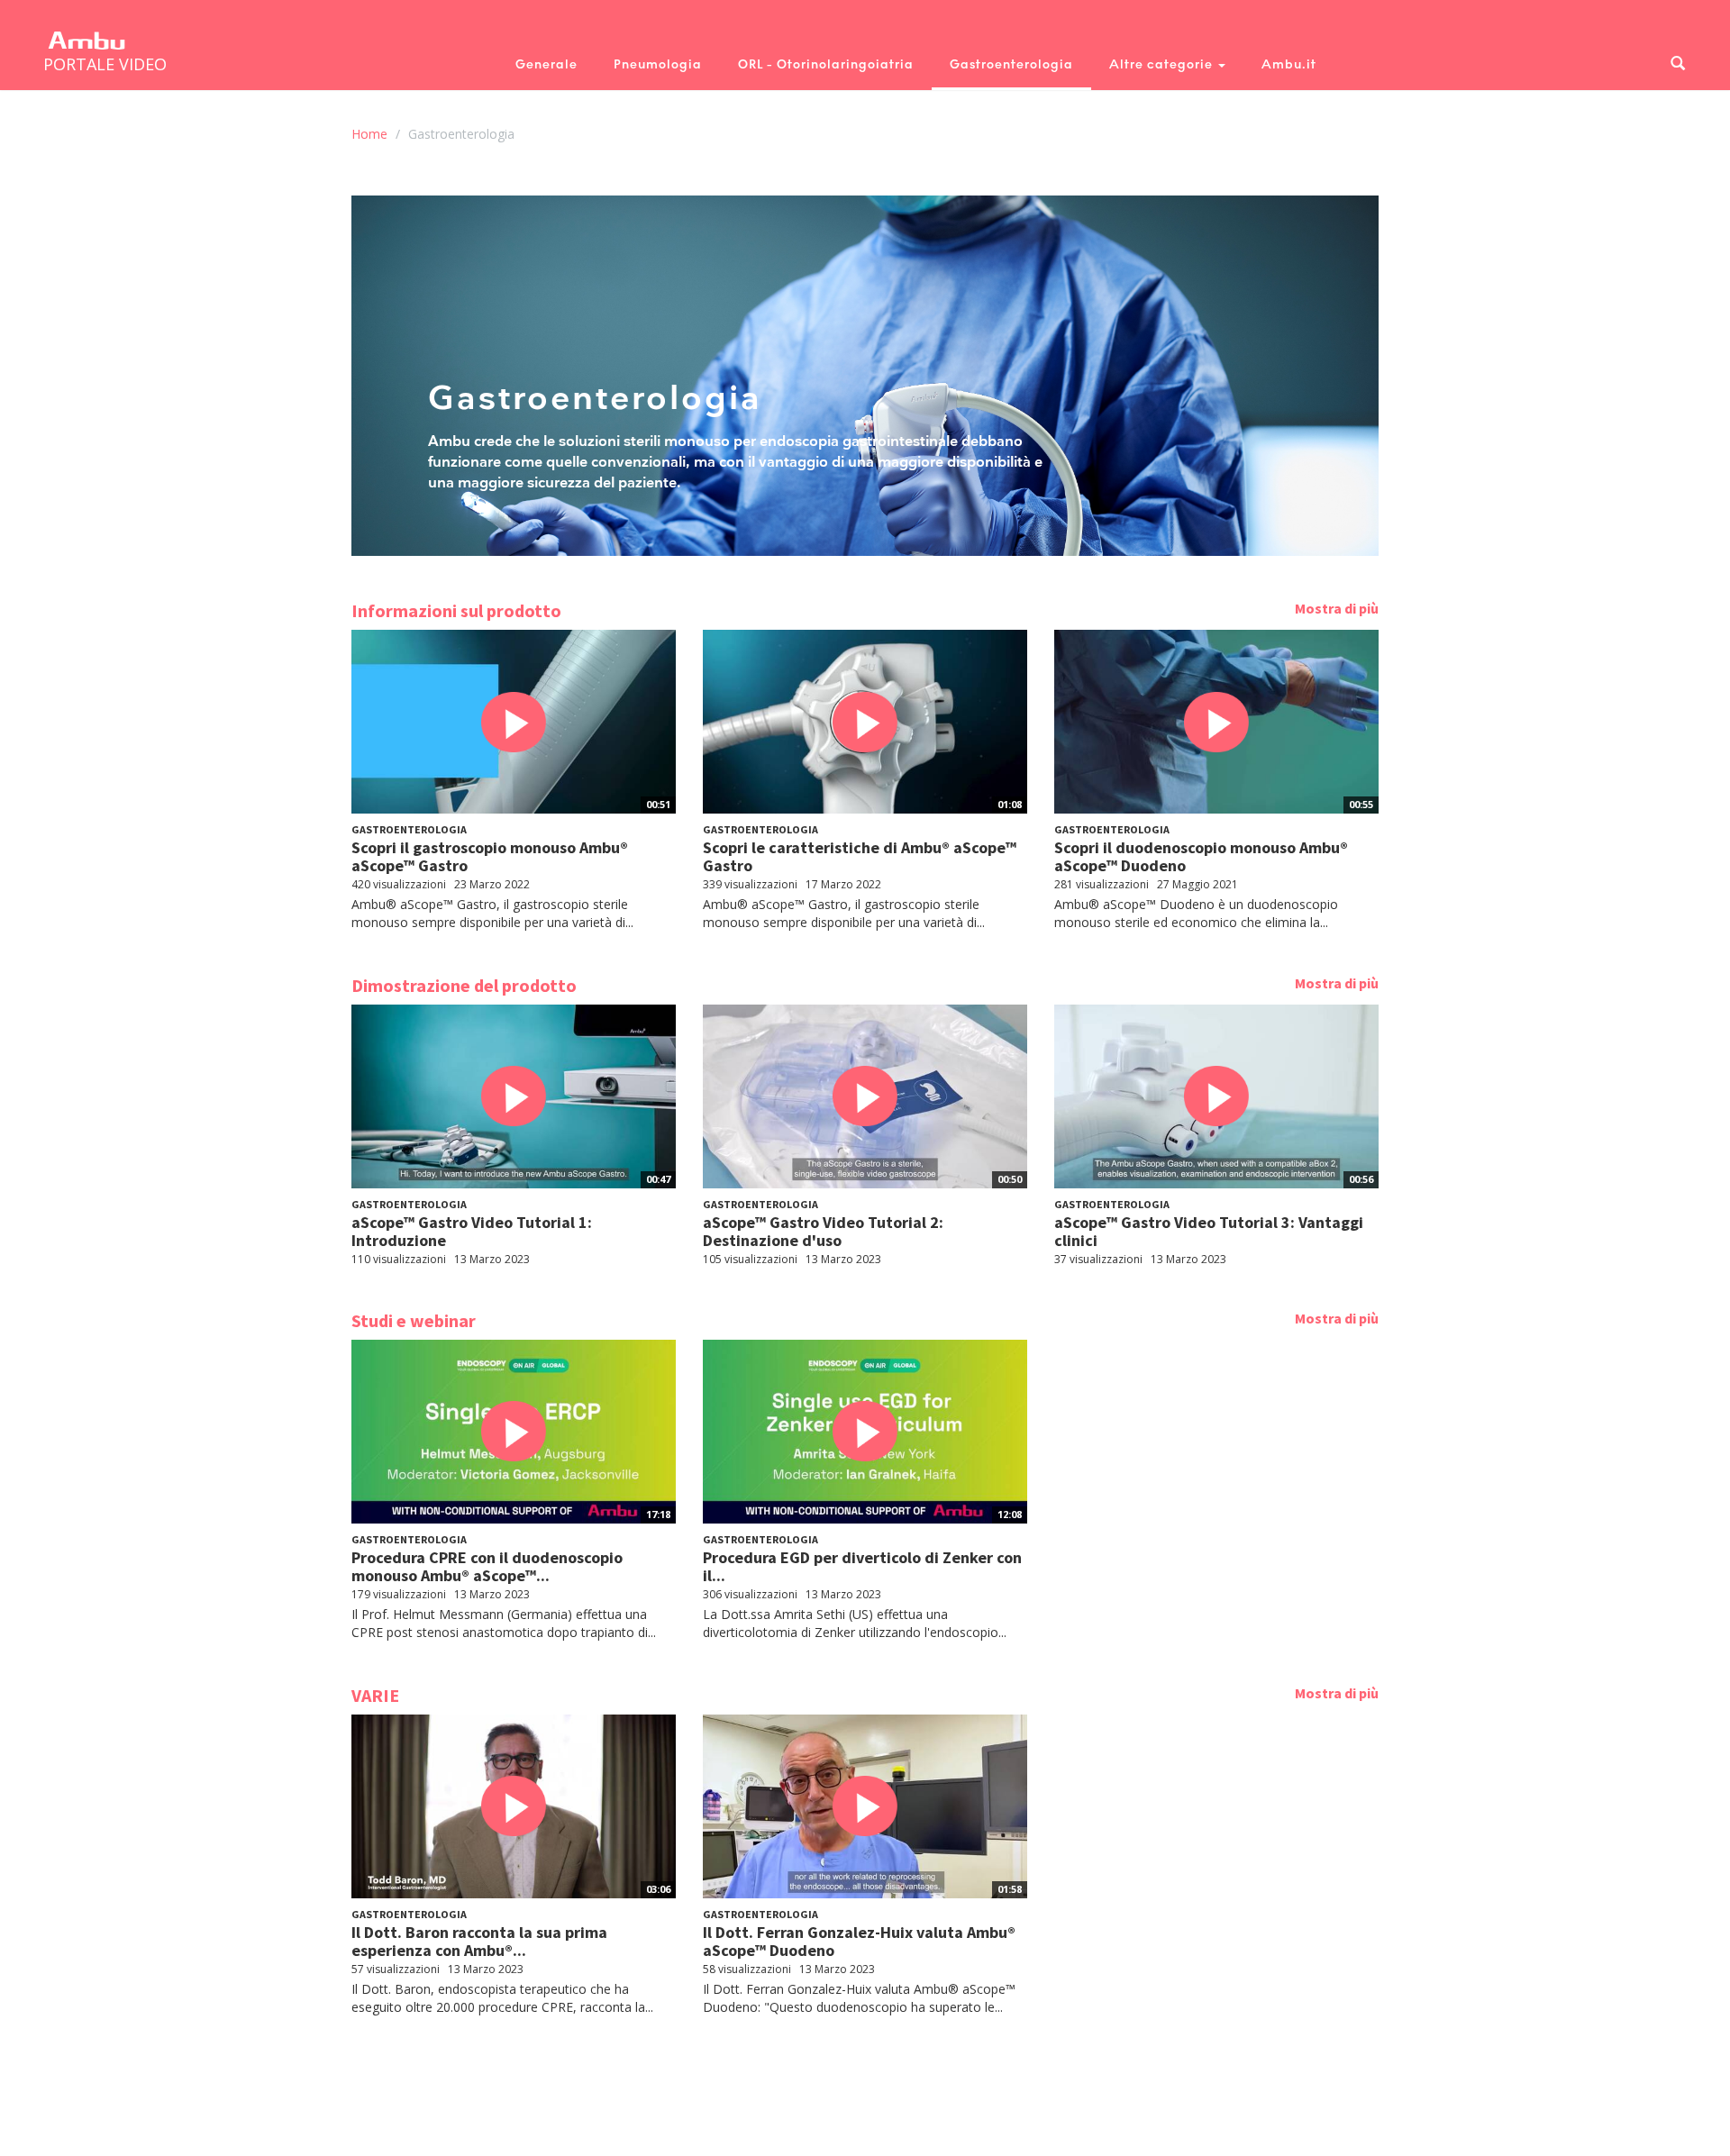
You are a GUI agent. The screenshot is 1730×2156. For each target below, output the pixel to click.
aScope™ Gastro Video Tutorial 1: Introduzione (472, 1231)
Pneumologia (658, 64)
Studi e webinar (414, 1320)
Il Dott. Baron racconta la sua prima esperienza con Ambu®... (479, 1941)
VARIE (375, 1695)
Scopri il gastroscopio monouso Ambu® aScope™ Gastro (490, 856)
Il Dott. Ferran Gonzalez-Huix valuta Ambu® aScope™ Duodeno (859, 1941)
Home (369, 134)
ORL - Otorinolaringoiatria (826, 64)
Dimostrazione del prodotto (464, 985)
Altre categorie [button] (1163, 64)
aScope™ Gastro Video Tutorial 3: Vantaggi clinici (1209, 1231)
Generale (546, 64)
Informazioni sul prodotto (456, 610)
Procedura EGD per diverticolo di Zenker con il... (862, 1566)
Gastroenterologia (1011, 64)
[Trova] (1678, 64)
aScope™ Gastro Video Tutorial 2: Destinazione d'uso (823, 1231)
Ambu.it (1289, 64)
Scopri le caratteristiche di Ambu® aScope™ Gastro (860, 856)
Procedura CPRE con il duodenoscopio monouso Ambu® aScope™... (487, 1566)
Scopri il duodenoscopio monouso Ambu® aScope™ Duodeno (1201, 856)
